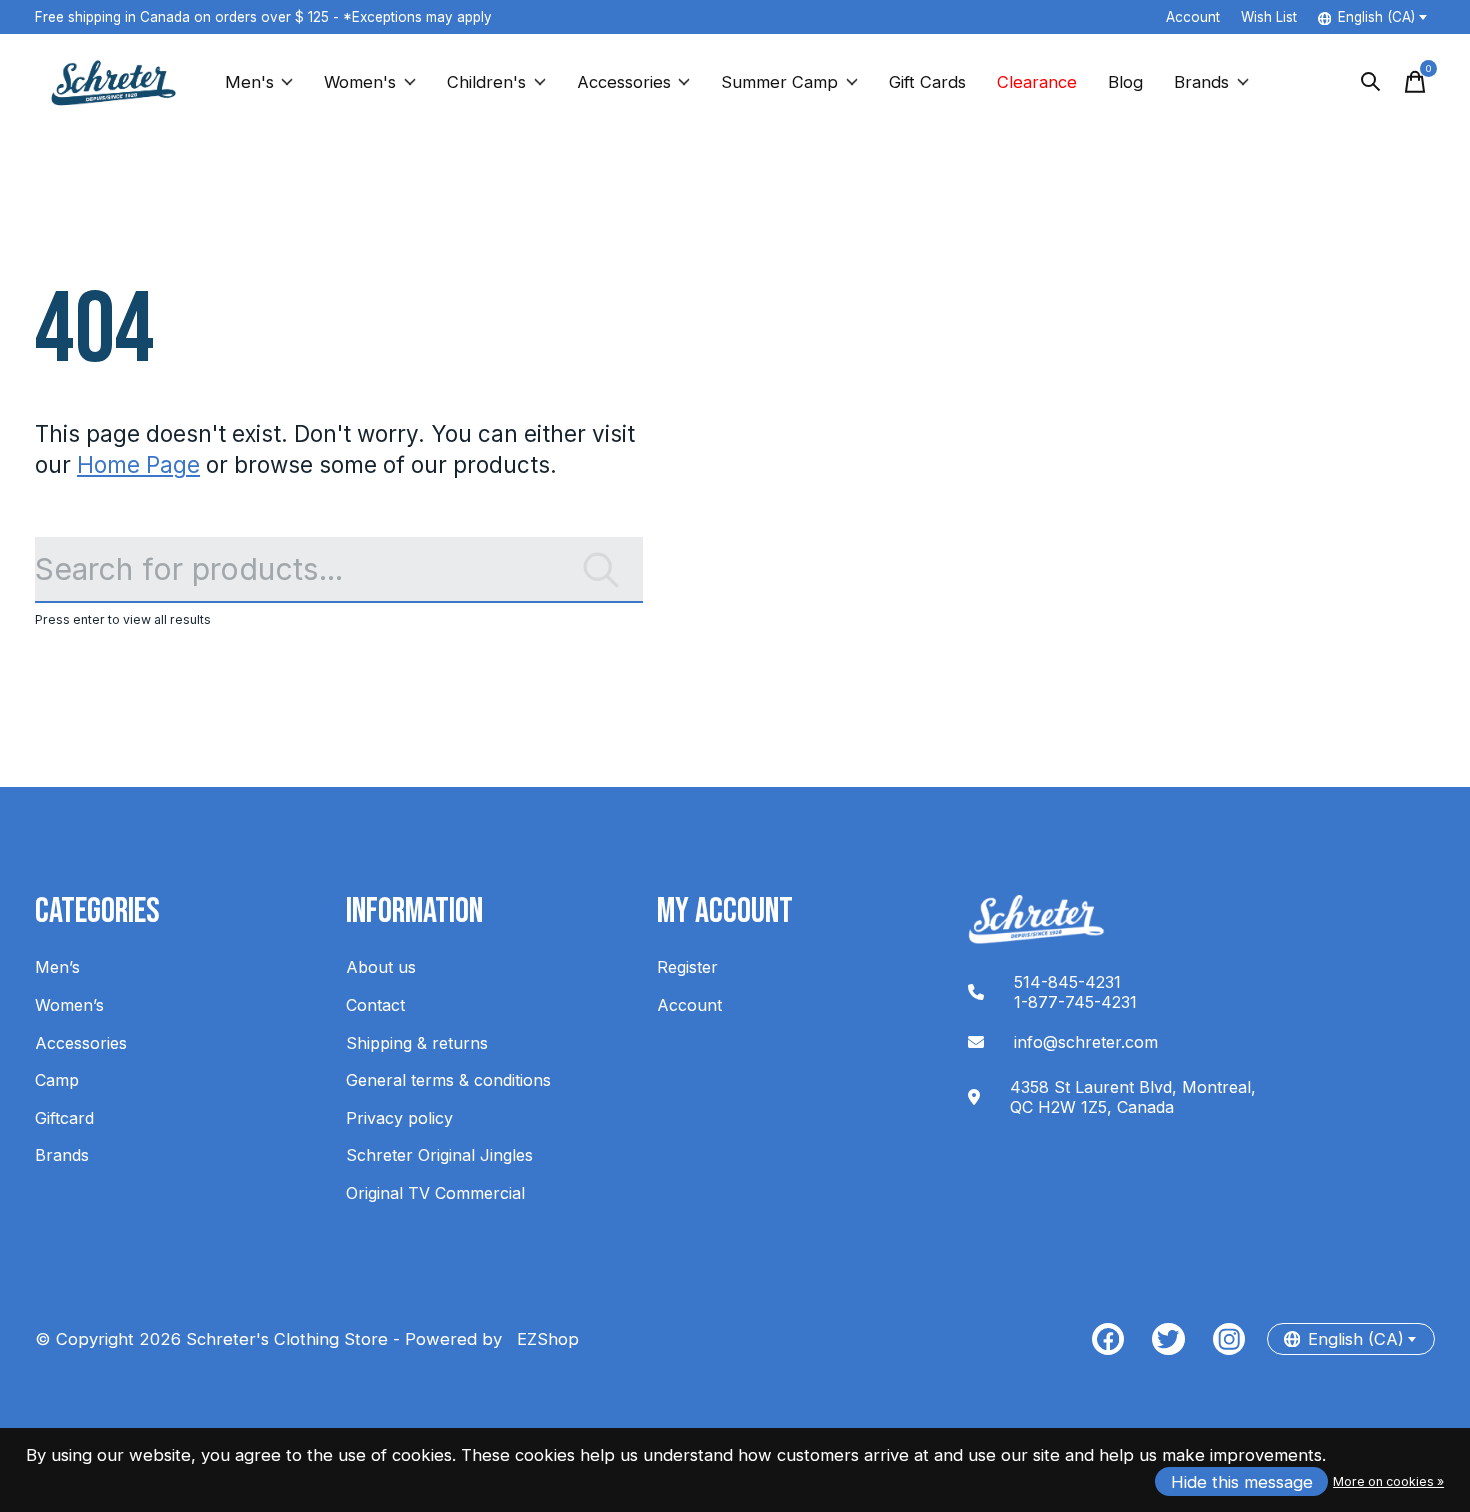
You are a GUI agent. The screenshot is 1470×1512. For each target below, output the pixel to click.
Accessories (624, 82)
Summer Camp (779, 82)
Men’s (57, 967)
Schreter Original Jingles (439, 1155)
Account (689, 1005)
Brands (1201, 82)
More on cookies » (1388, 1481)
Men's (249, 82)
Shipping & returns (417, 1043)
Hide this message (1242, 1482)
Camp (57, 1080)
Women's (360, 82)
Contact (375, 1005)
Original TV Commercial (435, 1193)
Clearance (1037, 82)
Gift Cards (927, 82)
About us (381, 967)
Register (687, 967)
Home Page (138, 464)
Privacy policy (399, 1118)
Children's (486, 82)
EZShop (543, 1339)
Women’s (69, 1005)
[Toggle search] (1371, 82)
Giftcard (64, 1118)
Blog (1125, 82)
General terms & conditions (448, 1080)
